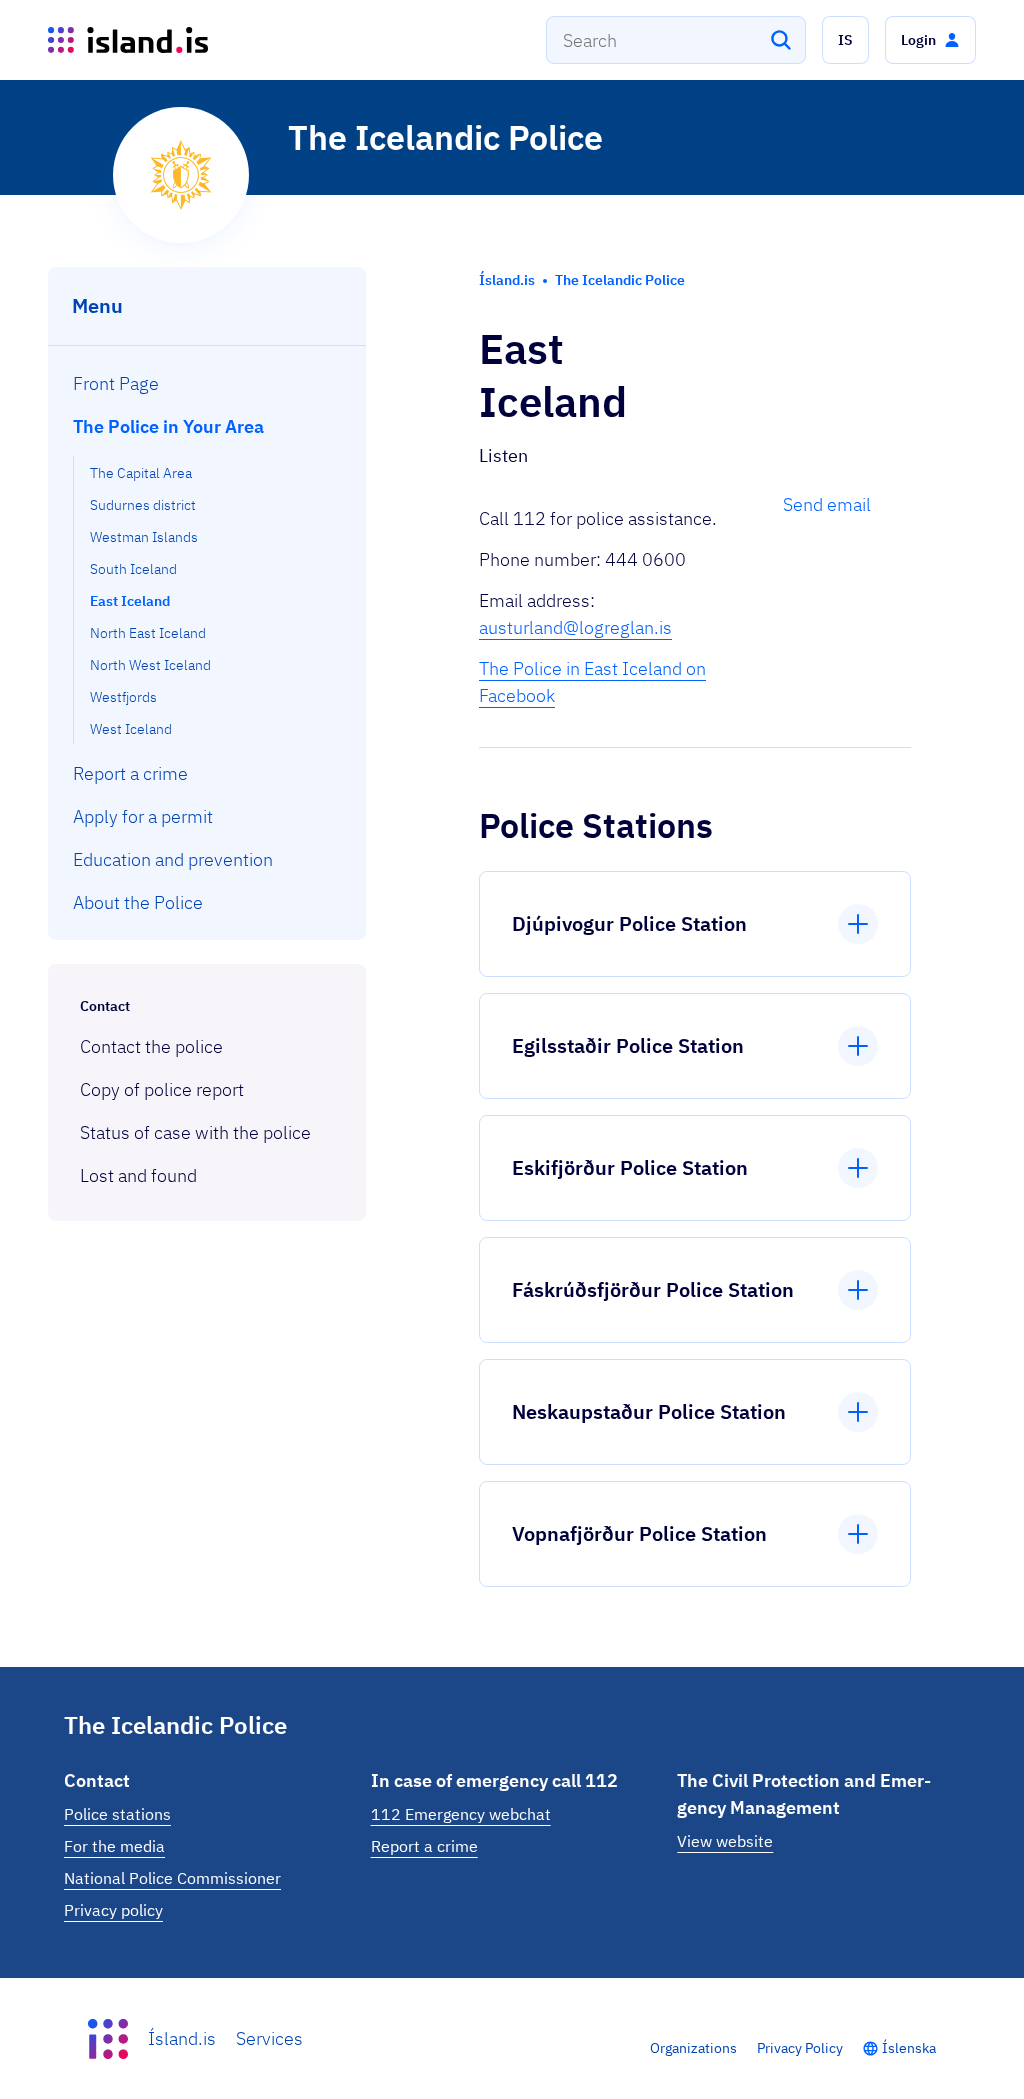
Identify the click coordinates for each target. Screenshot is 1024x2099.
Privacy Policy (800, 2048)
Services (269, 2038)
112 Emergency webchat (461, 1814)
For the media (114, 1846)
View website (725, 1841)
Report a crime (424, 1846)
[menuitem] (207, 383)
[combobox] (676, 40)
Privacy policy (113, 1910)
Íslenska (909, 2048)
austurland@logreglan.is (575, 627)
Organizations (693, 2048)
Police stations (117, 1814)
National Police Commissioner (172, 1878)
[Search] (781, 40)
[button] (845, 40)
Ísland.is (182, 2038)
